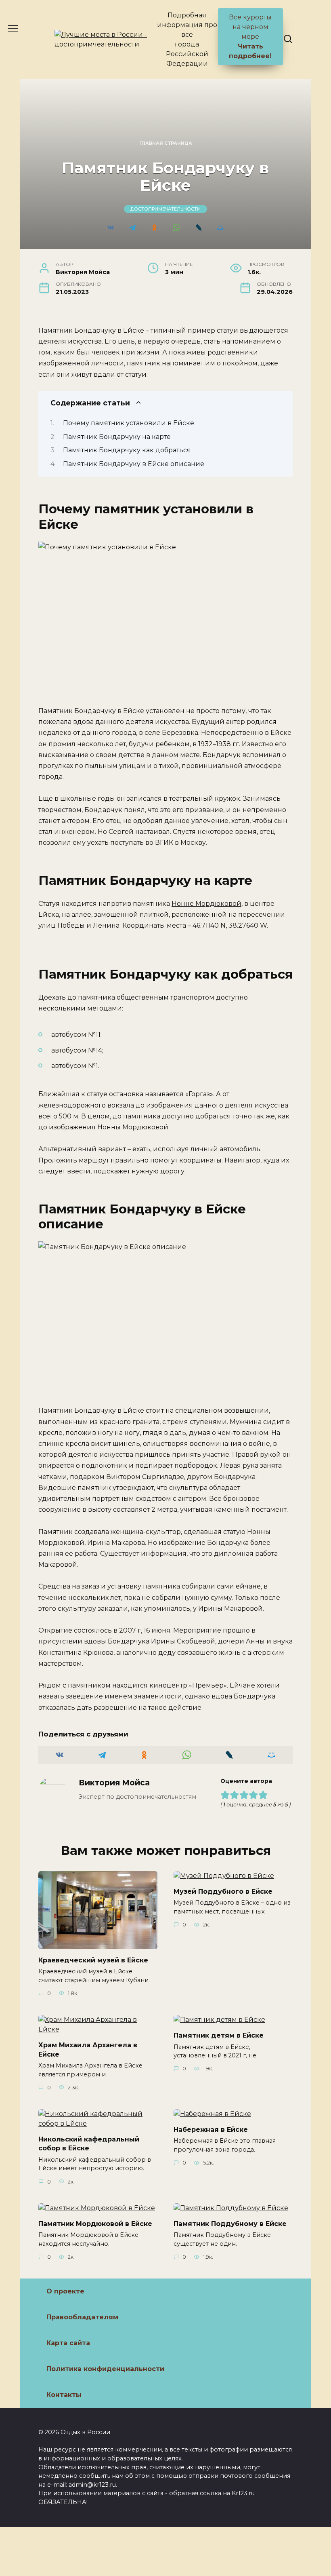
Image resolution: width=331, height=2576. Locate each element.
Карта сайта (68, 2343)
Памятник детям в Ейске (219, 2035)
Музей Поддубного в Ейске (223, 1891)
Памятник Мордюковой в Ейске (95, 2224)
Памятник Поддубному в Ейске (230, 2224)
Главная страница (166, 143)
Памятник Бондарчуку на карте (117, 437)
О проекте (65, 2291)
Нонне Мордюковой (206, 904)
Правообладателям (82, 2317)
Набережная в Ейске (211, 2130)
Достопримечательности (165, 209)
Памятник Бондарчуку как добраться (127, 450)
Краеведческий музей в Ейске (93, 1960)
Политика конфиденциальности (105, 2369)
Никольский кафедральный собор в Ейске (89, 2144)
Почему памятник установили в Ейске (129, 423)
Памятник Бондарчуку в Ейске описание (134, 464)
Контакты (64, 2395)
